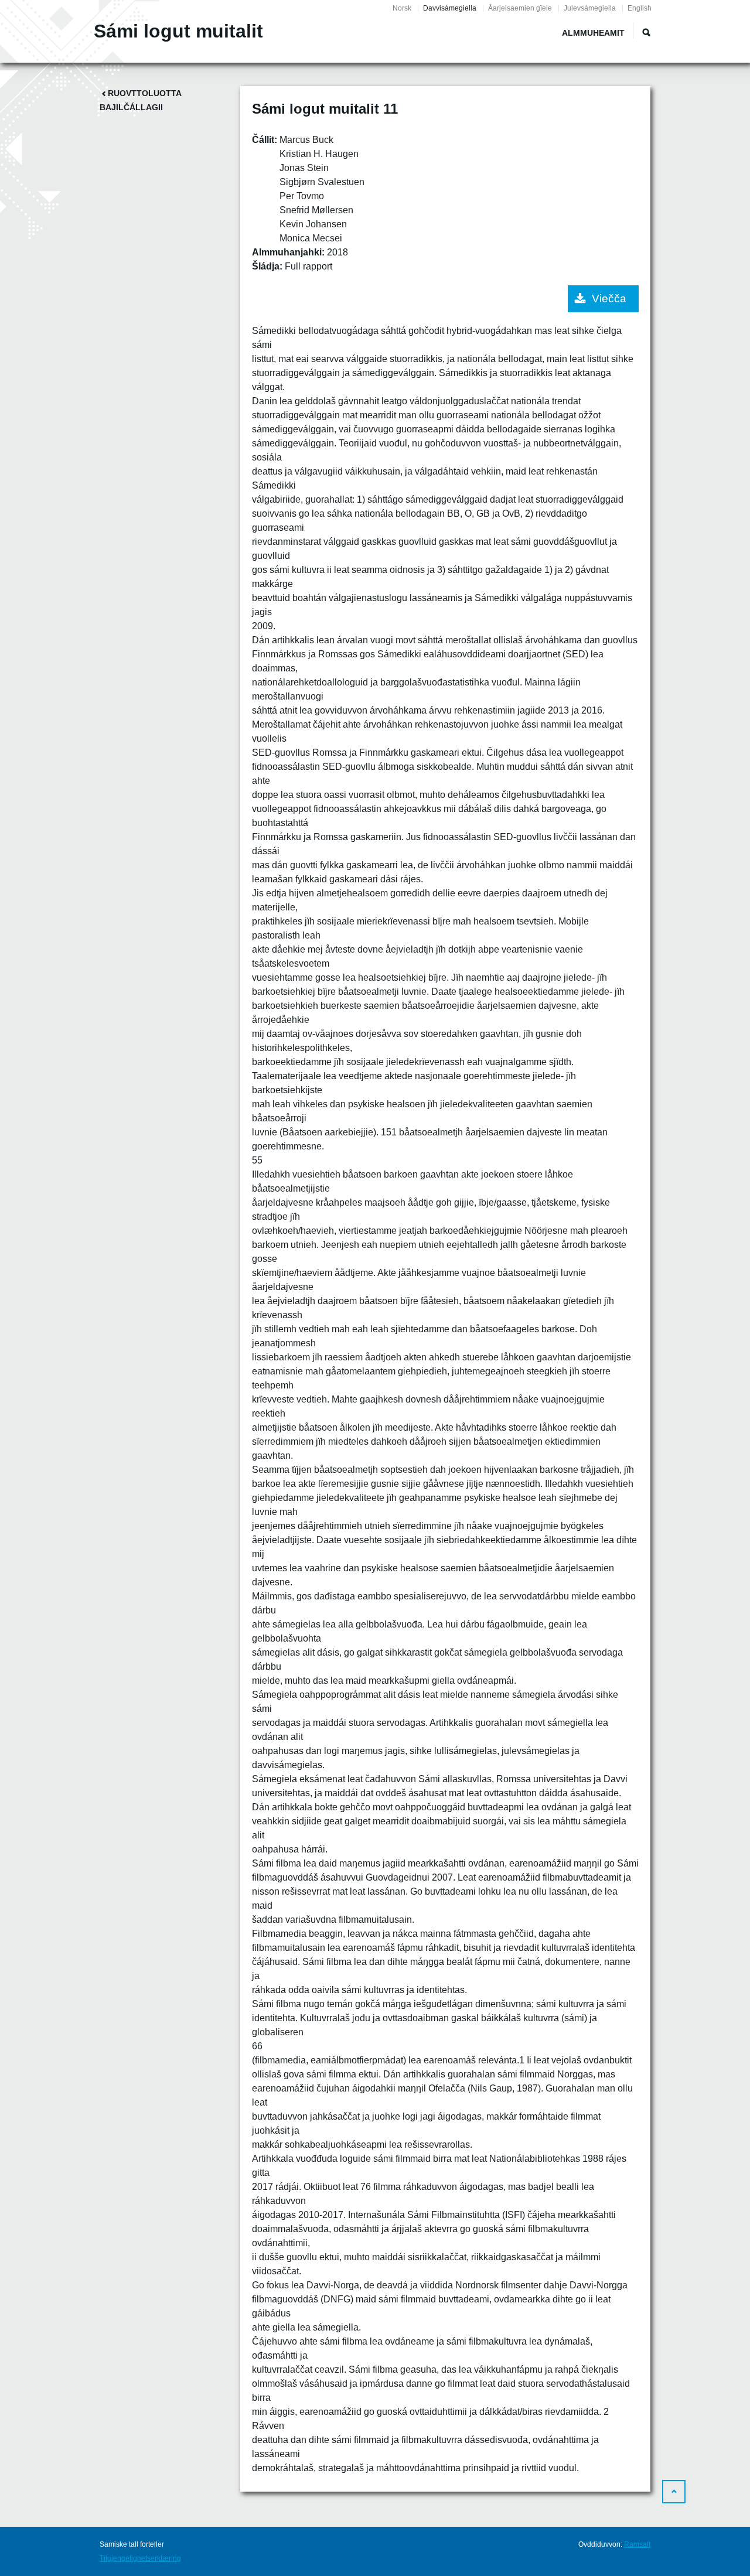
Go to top (674, 2492)
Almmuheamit (593, 33)
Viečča (609, 298)
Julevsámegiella (590, 8)
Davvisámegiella (450, 8)
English (640, 8)
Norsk (402, 8)
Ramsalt (637, 2544)
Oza (646, 32)
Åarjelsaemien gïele (520, 8)
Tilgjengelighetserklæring (140, 2558)
